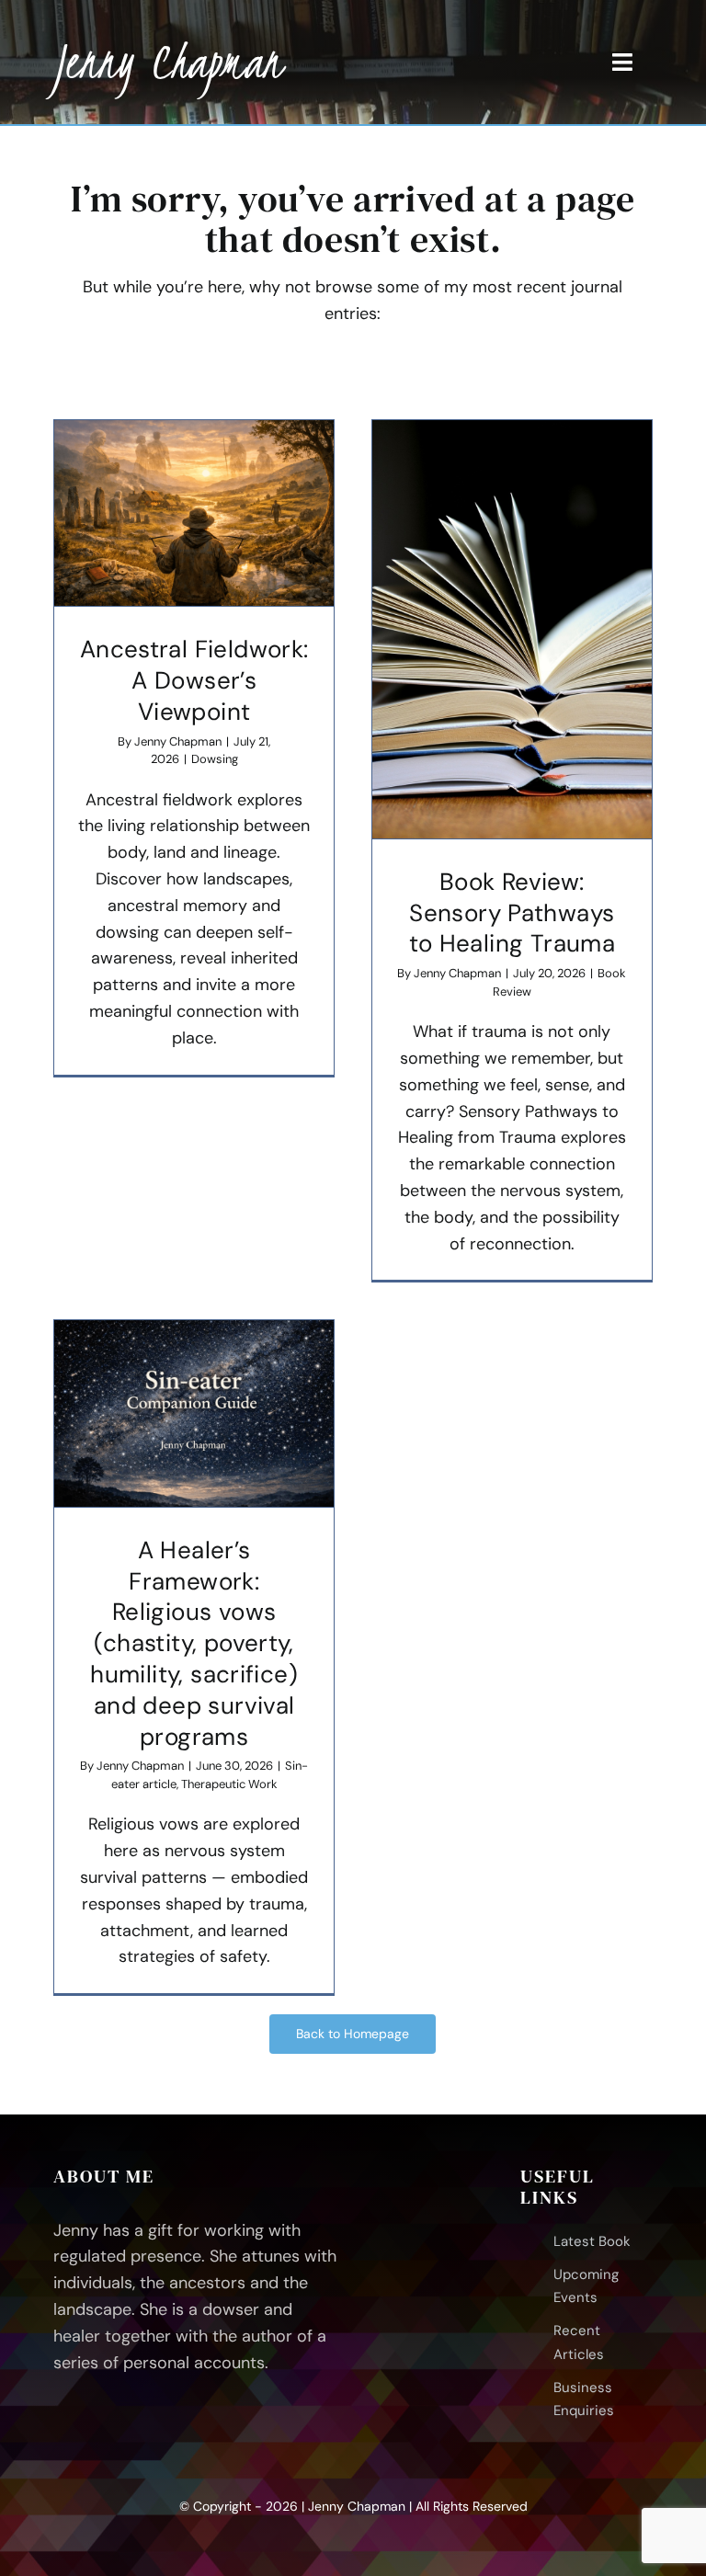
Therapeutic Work (229, 1784)
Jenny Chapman (178, 741)
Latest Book (592, 2241)
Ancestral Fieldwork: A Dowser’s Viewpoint (194, 680)
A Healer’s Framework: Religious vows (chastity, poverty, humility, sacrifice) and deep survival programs (194, 1643)
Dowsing (215, 759)
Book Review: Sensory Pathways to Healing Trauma (512, 913)
